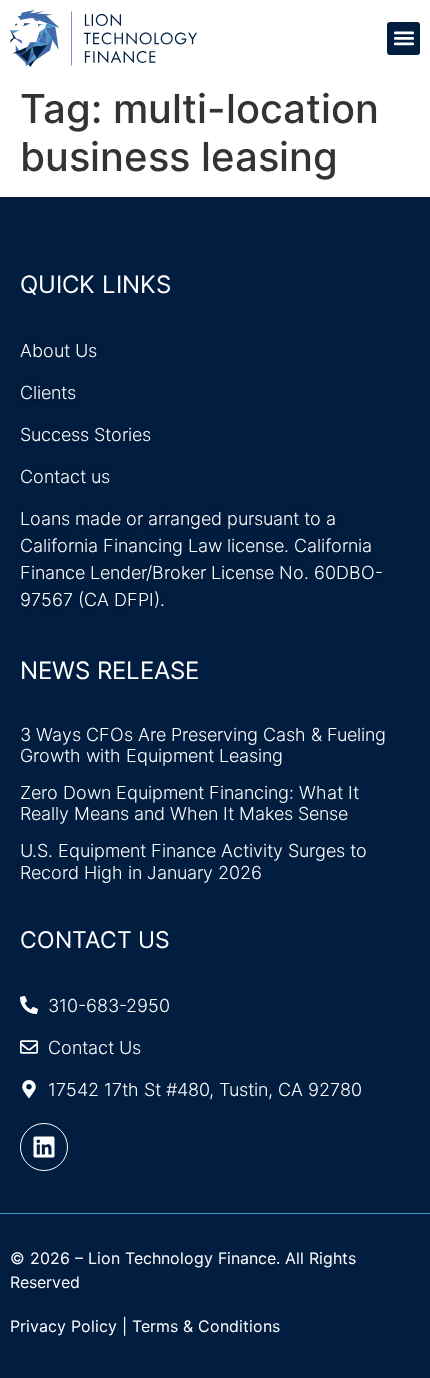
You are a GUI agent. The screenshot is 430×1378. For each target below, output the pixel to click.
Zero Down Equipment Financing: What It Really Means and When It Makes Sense (189, 803)
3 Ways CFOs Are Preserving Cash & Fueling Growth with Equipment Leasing (203, 745)
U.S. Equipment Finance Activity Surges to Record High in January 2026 (193, 861)
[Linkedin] (44, 1147)
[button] (403, 38)
